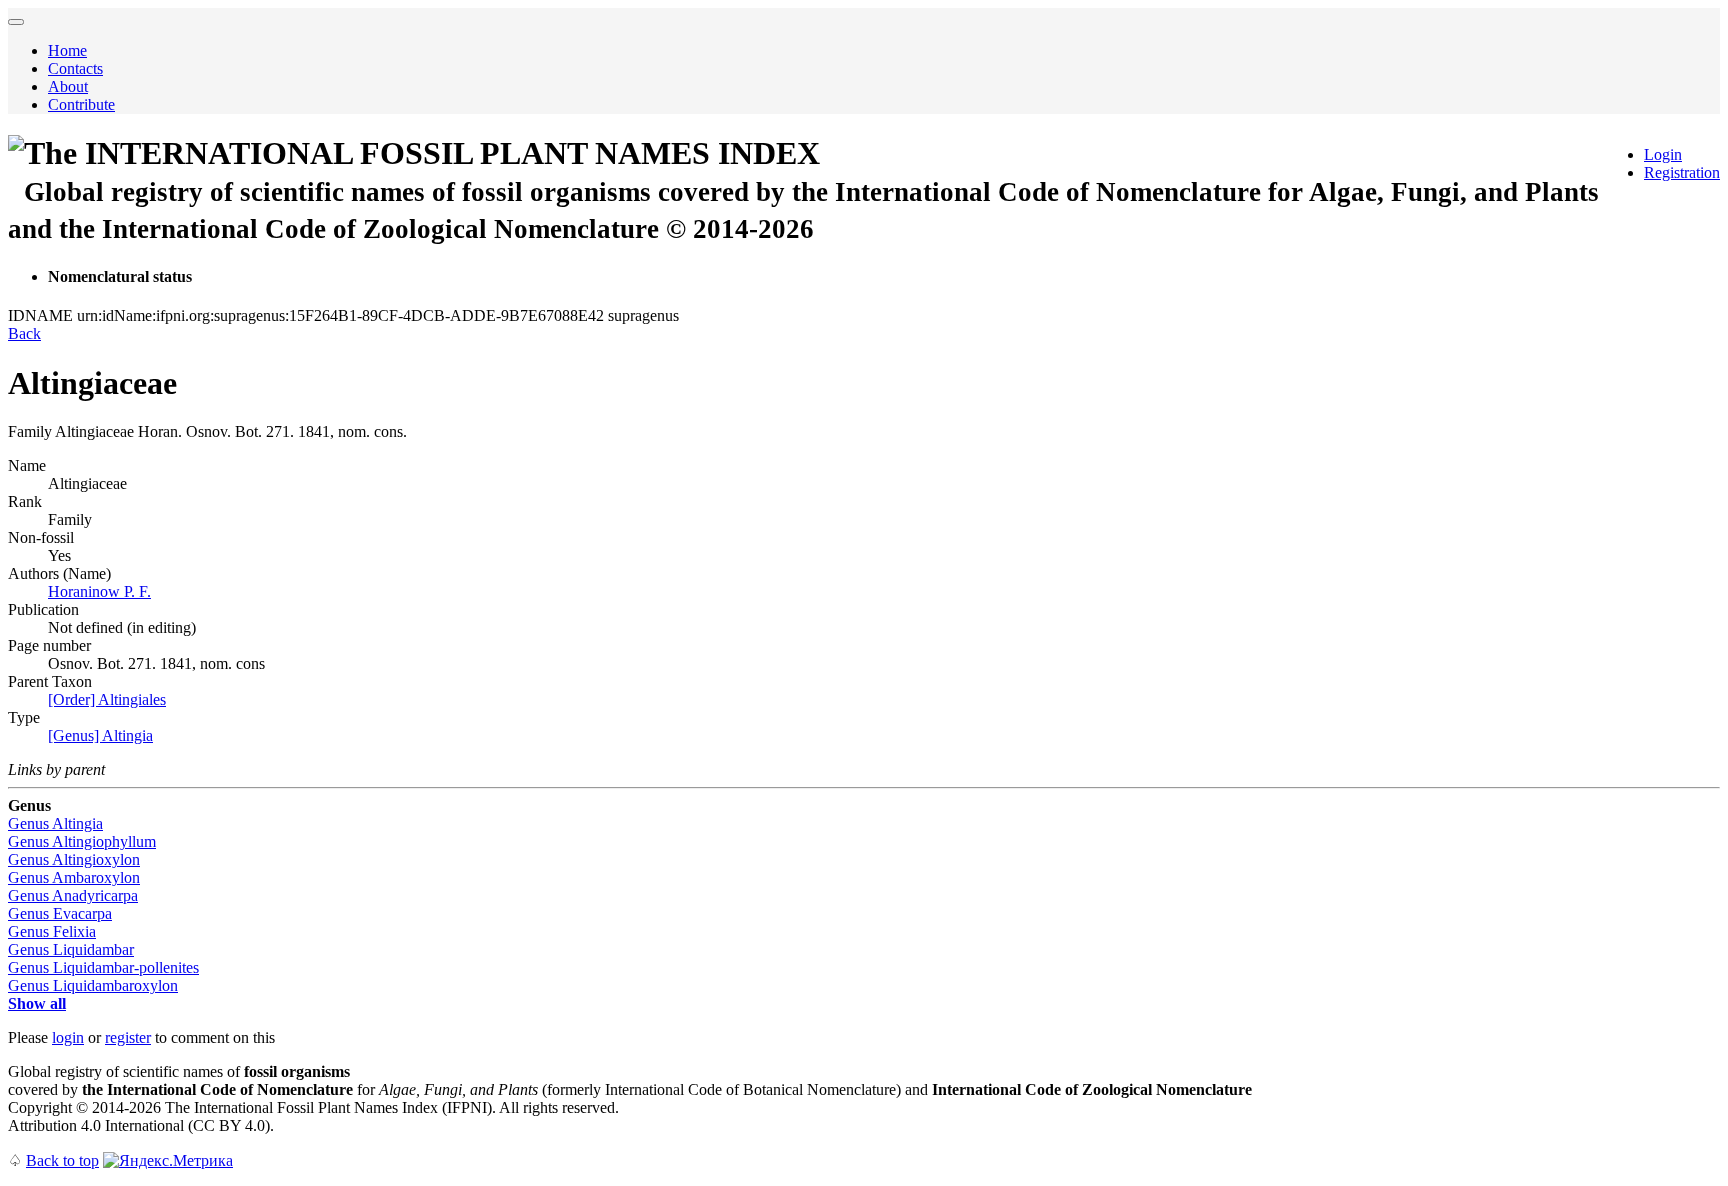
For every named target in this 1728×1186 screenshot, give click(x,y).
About (68, 86)
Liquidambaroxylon (93, 985)
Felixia (52, 931)
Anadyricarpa (73, 895)
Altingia (55, 823)
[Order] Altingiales (107, 699)
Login (1663, 154)
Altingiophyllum (82, 841)
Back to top (62, 1160)
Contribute (81, 104)
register (128, 1037)
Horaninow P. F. (99, 591)
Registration (1682, 172)
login (68, 1037)
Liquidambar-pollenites (103, 967)
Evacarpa (60, 913)
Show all (37, 1003)
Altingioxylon (74, 859)
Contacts (75, 68)
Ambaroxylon (74, 877)
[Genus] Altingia (100, 735)
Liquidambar (71, 949)
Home (67, 50)
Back (24, 333)
